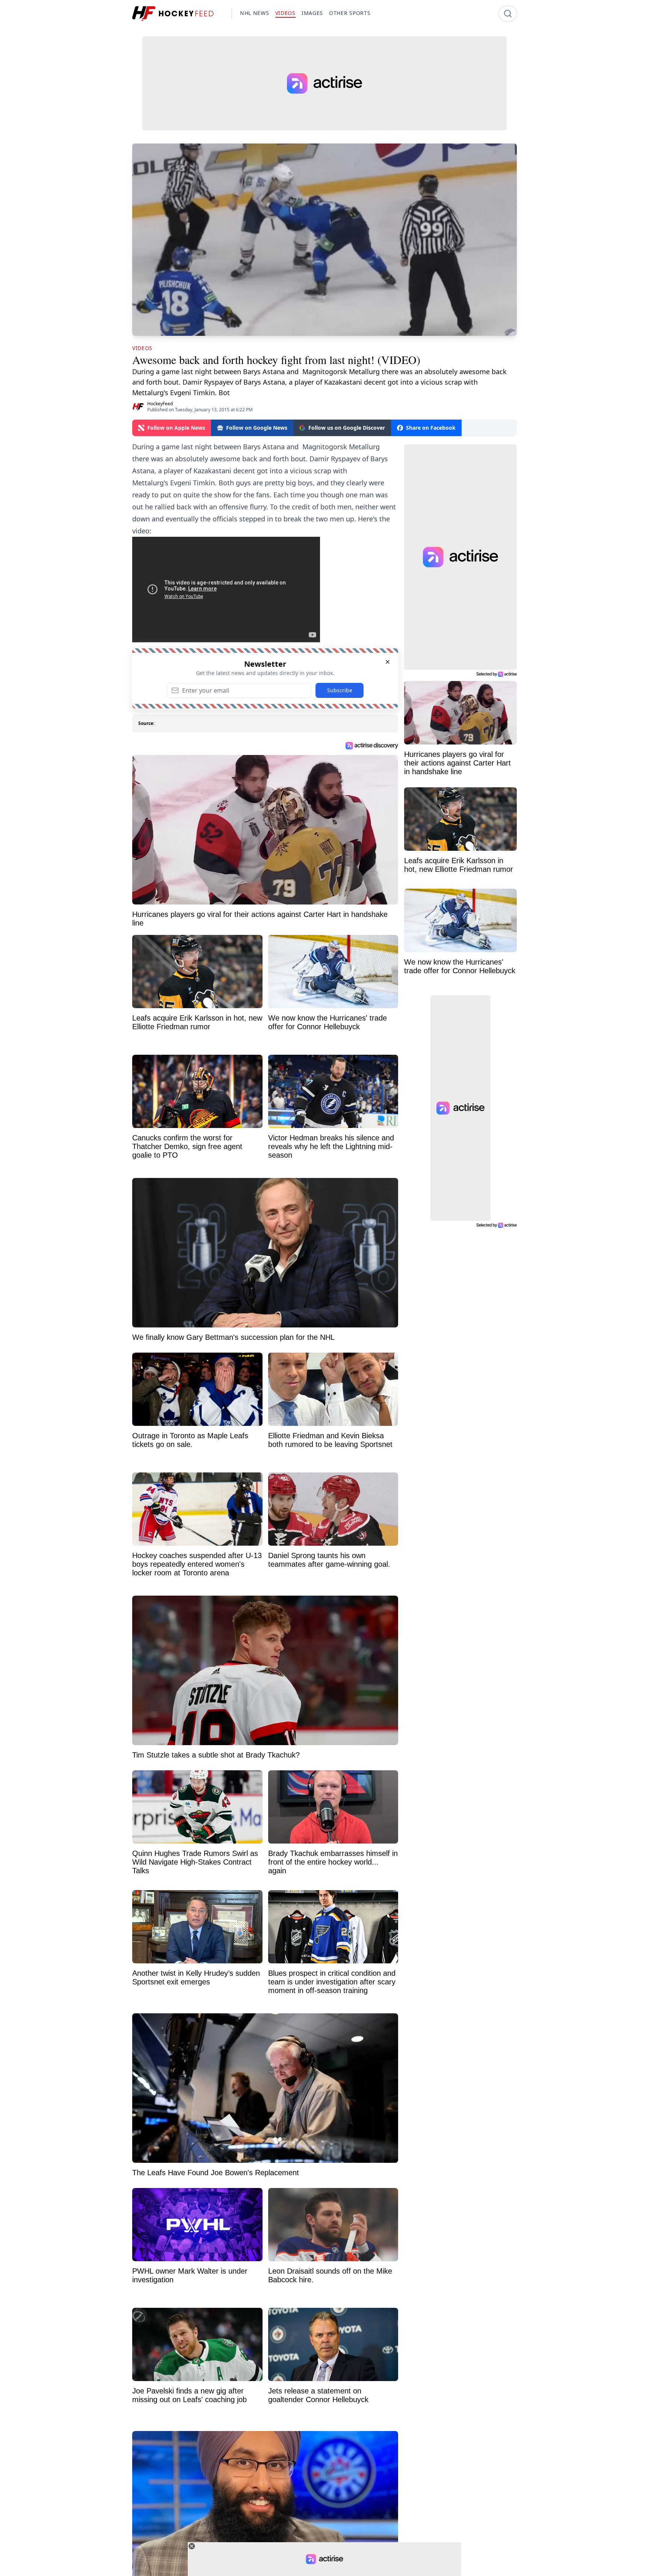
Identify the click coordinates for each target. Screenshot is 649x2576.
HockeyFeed (160, 404)
